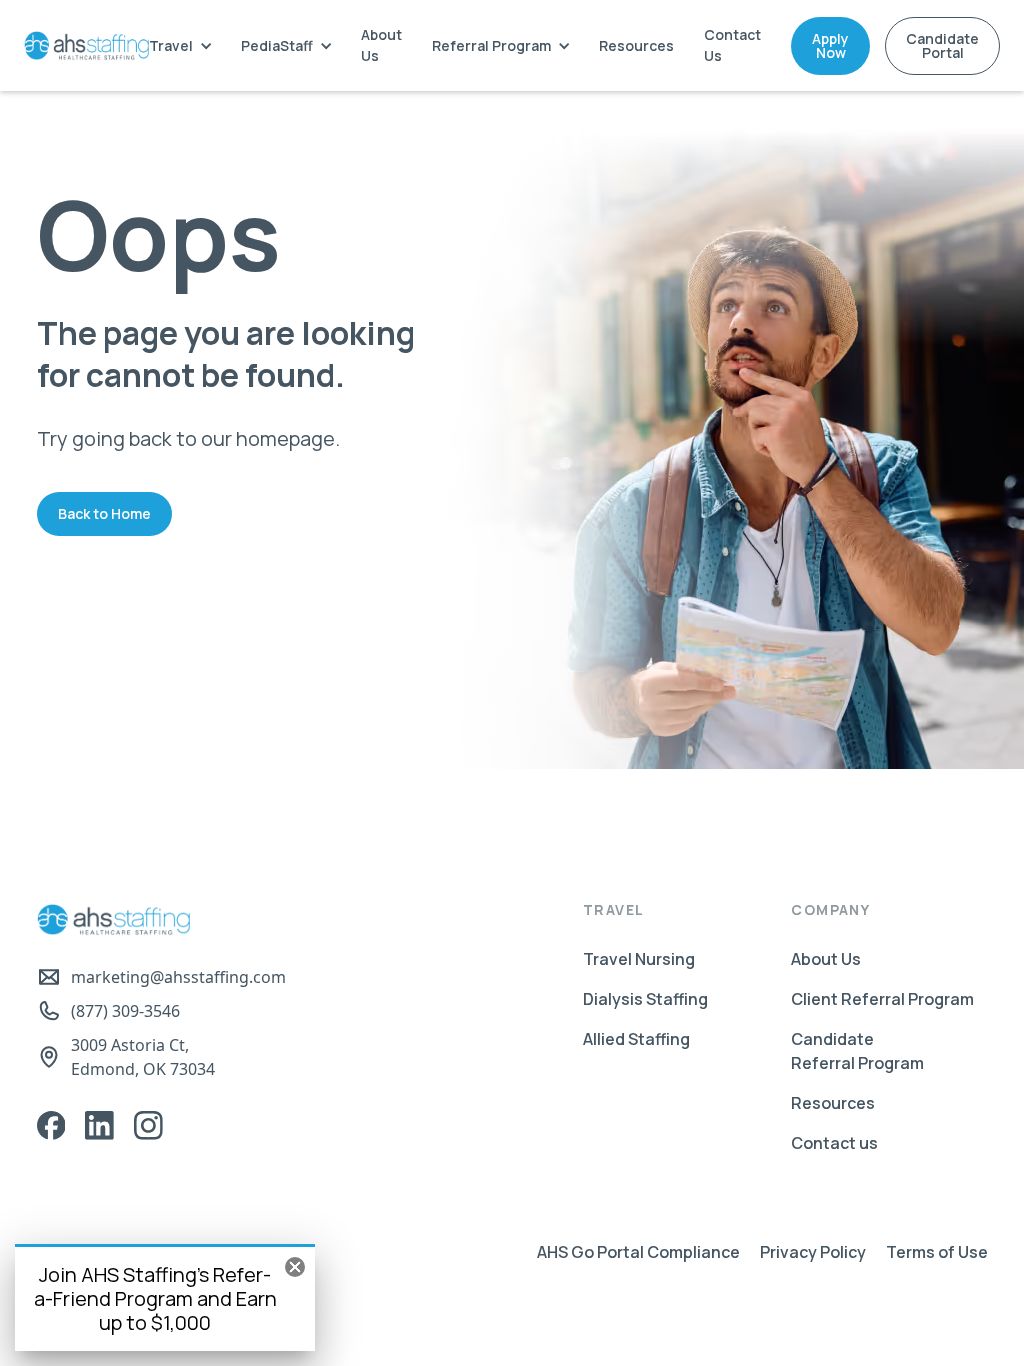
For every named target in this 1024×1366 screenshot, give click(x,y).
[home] (86, 46)
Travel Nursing (639, 959)
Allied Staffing (636, 1039)
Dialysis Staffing (645, 999)
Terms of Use (937, 1252)
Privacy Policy (813, 1252)
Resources (636, 45)
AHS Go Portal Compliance (638, 1252)
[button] (180, 45)
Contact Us (732, 45)
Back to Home (104, 513)
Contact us (834, 1143)
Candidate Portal (942, 45)
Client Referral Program (882, 999)
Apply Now (830, 45)
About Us (381, 45)
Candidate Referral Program (857, 1051)
